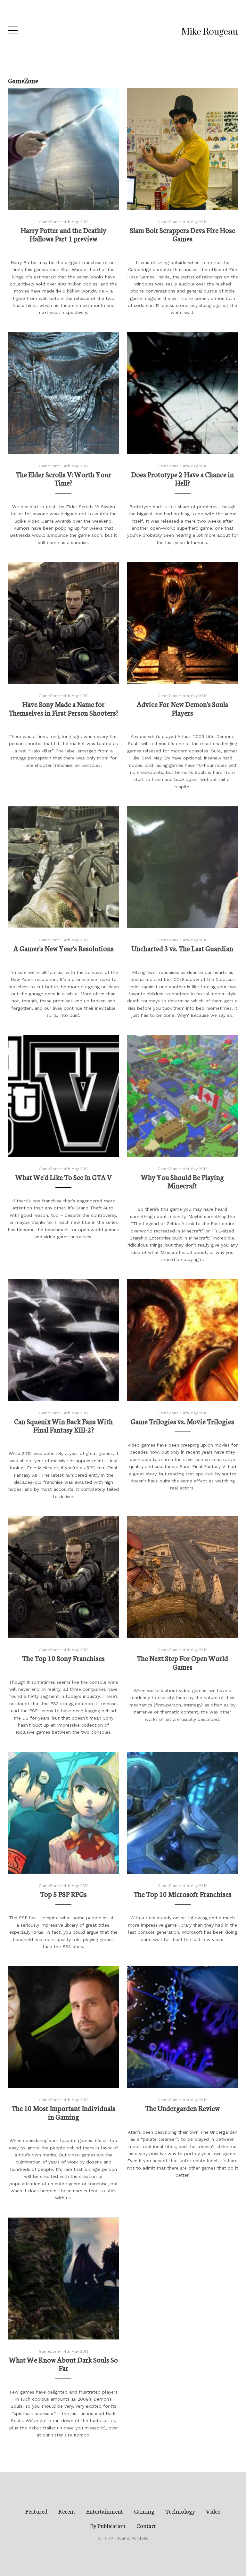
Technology (180, 2511)
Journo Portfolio (133, 2538)
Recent (67, 2511)
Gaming (144, 2511)
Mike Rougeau (210, 32)
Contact (146, 2525)
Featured (36, 2511)
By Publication (108, 2525)
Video (213, 2511)
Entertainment (105, 2511)
